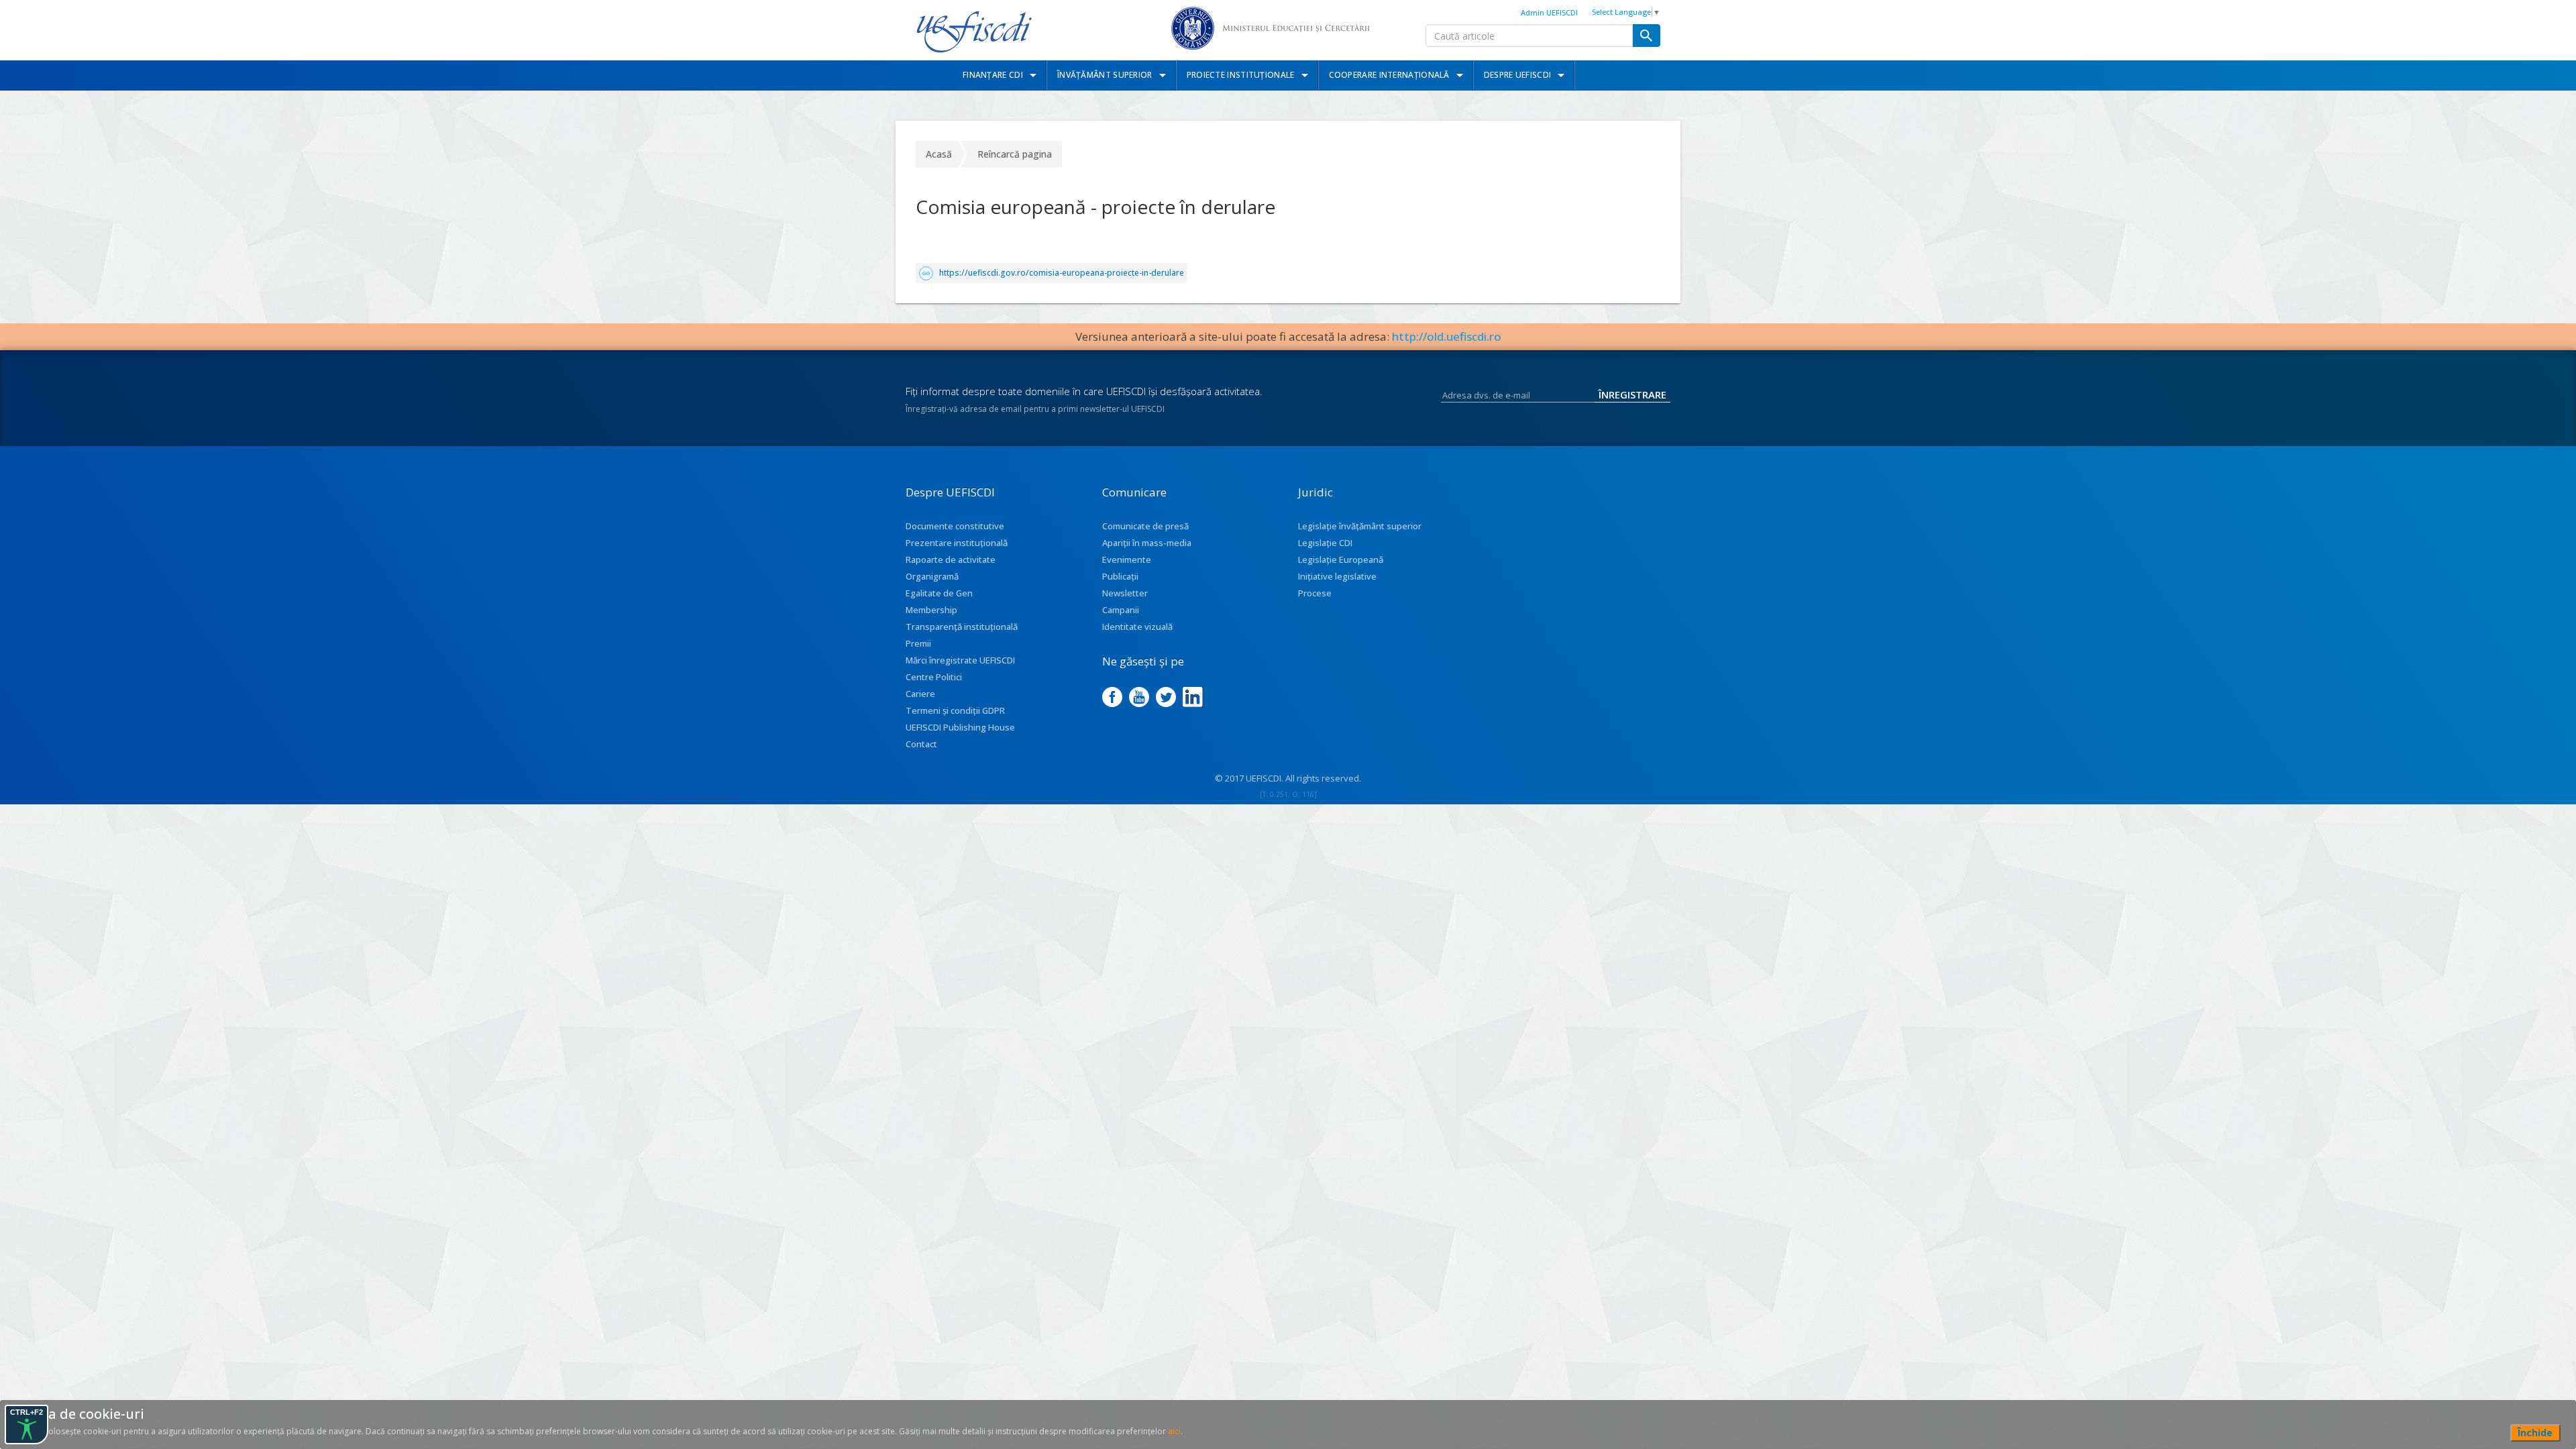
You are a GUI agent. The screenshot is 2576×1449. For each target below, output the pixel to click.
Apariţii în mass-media (1147, 543)
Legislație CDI (1325, 543)
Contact (921, 744)
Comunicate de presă (1145, 526)
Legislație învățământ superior (1360, 526)
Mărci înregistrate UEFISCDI (960, 660)
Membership (931, 610)
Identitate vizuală (1137, 627)
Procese (1315, 593)
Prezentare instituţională (957, 543)
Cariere (920, 694)
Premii (918, 643)
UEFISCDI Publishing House (960, 727)
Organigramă (932, 576)
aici (1174, 1431)
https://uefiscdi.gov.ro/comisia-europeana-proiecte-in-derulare (1062, 273)
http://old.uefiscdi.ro (1447, 336)
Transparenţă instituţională (962, 627)
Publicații (1120, 576)
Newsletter (1125, 593)
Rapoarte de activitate (951, 559)
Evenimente (1127, 559)
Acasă (939, 154)
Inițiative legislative (1337, 576)
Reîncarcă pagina (1015, 154)
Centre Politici (934, 677)
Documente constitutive (955, 526)
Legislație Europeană (1341, 559)
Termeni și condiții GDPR (955, 710)
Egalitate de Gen (939, 593)
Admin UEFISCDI (1549, 12)
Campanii (1121, 610)
